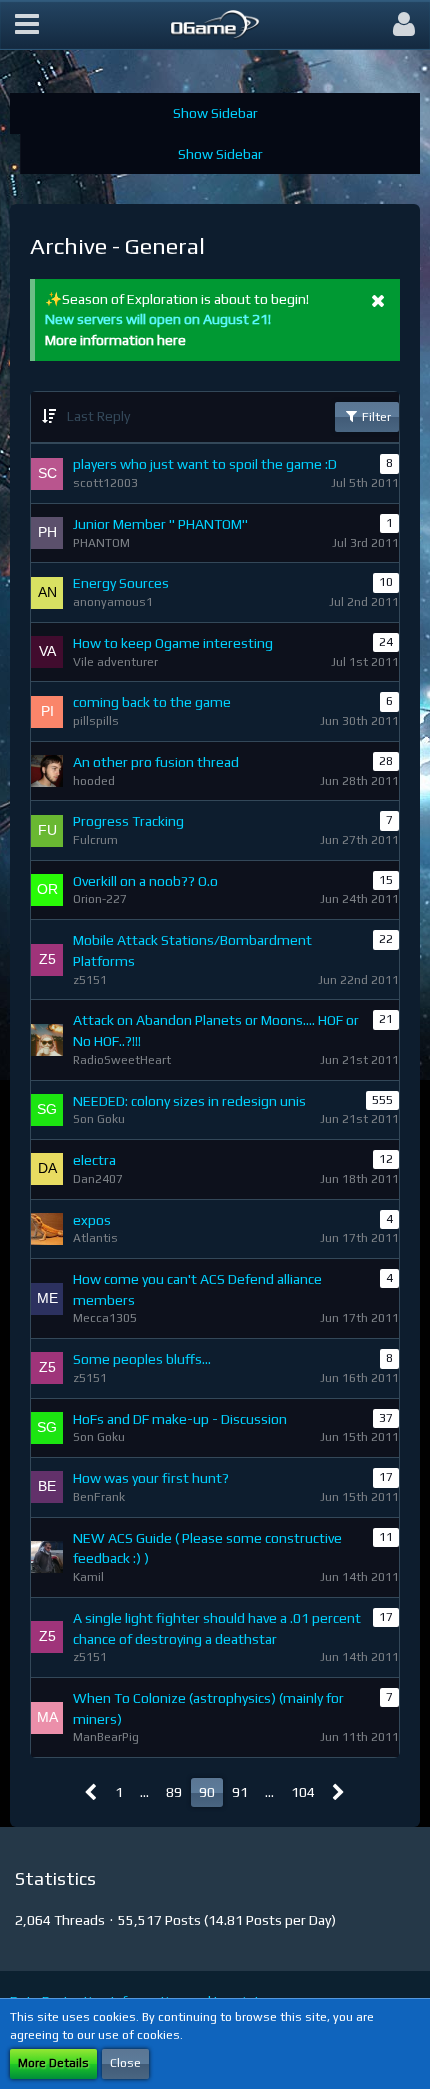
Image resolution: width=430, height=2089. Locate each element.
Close (125, 2063)
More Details (53, 2063)
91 (240, 1792)
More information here (115, 340)
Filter (375, 417)
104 (303, 1792)
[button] (27, 25)
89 (174, 1792)
